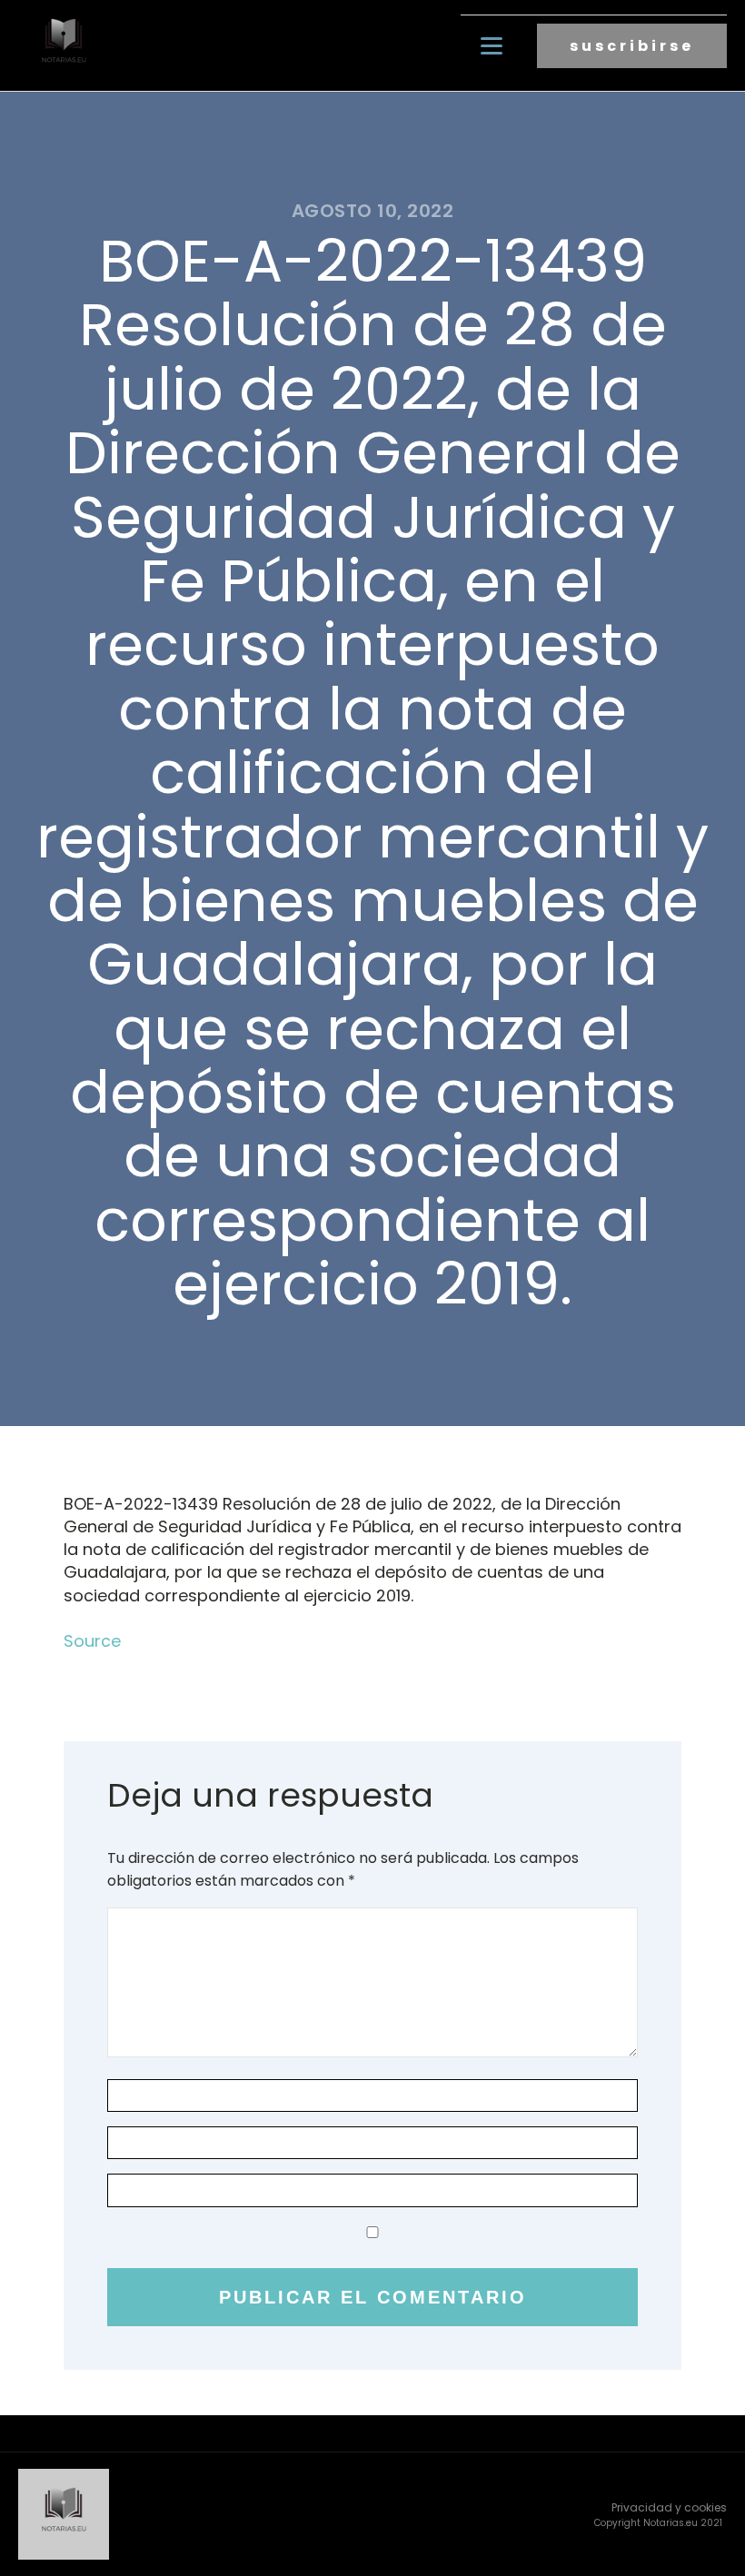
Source (92, 1641)
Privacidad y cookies (669, 2507)
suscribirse (632, 46)
